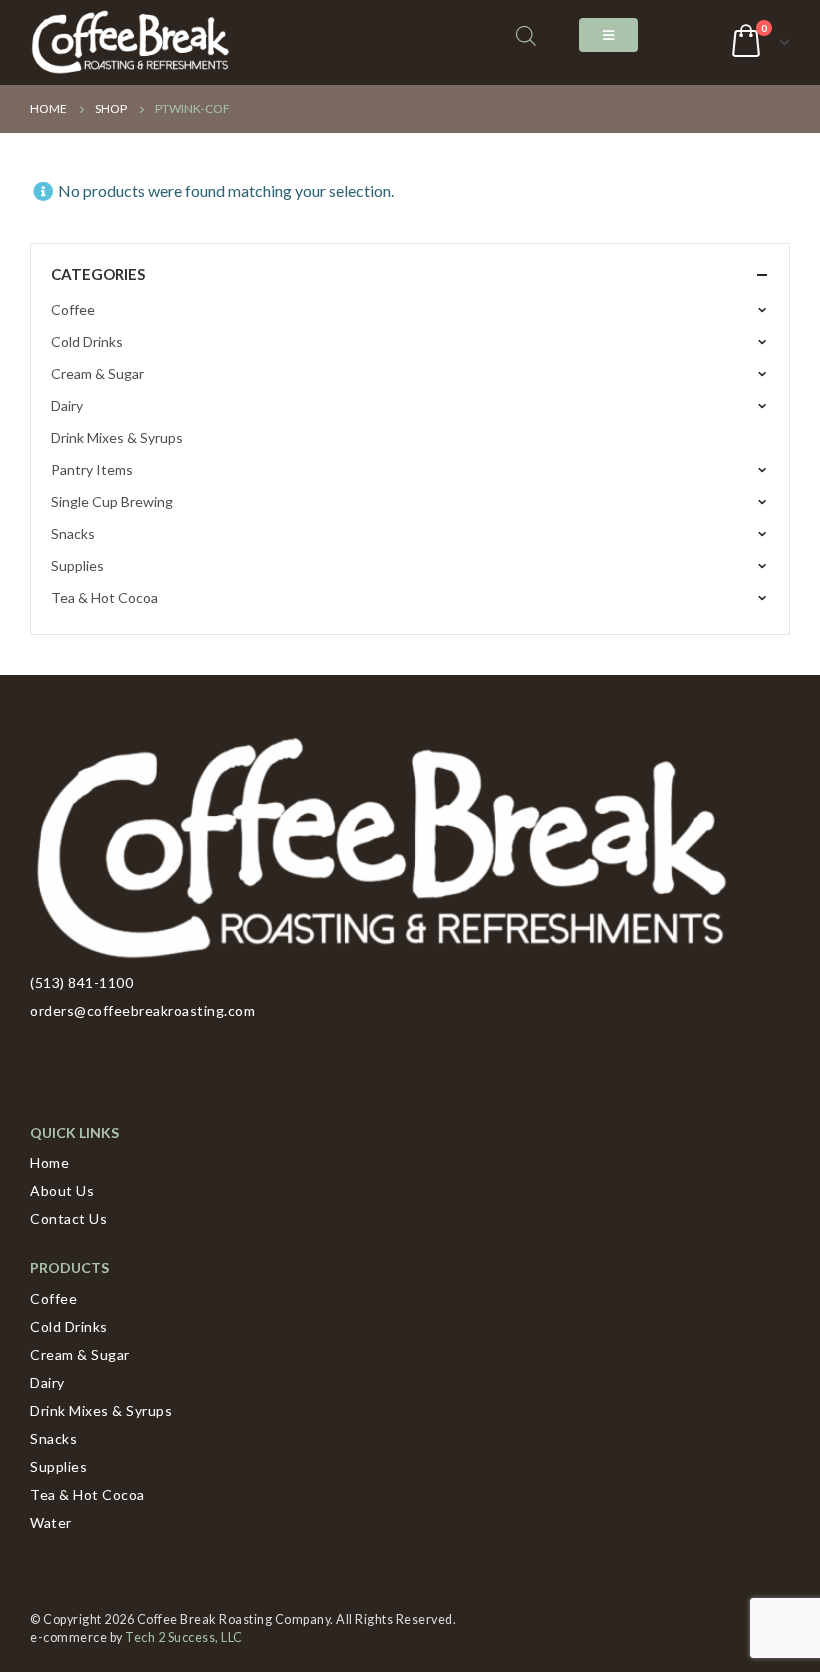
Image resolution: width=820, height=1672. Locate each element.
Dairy (67, 405)
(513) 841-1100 (81, 982)
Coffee (73, 309)
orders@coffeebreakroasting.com (142, 1010)
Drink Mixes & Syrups (117, 437)
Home (49, 1162)
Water (51, 1522)
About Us (62, 1190)
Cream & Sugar (97, 373)
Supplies (77, 565)
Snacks (73, 533)
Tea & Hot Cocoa (104, 597)
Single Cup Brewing (112, 501)
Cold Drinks (87, 341)
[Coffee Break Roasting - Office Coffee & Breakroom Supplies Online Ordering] (130, 42)
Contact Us (68, 1218)
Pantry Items (92, 469)
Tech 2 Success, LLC (184, 1637)
